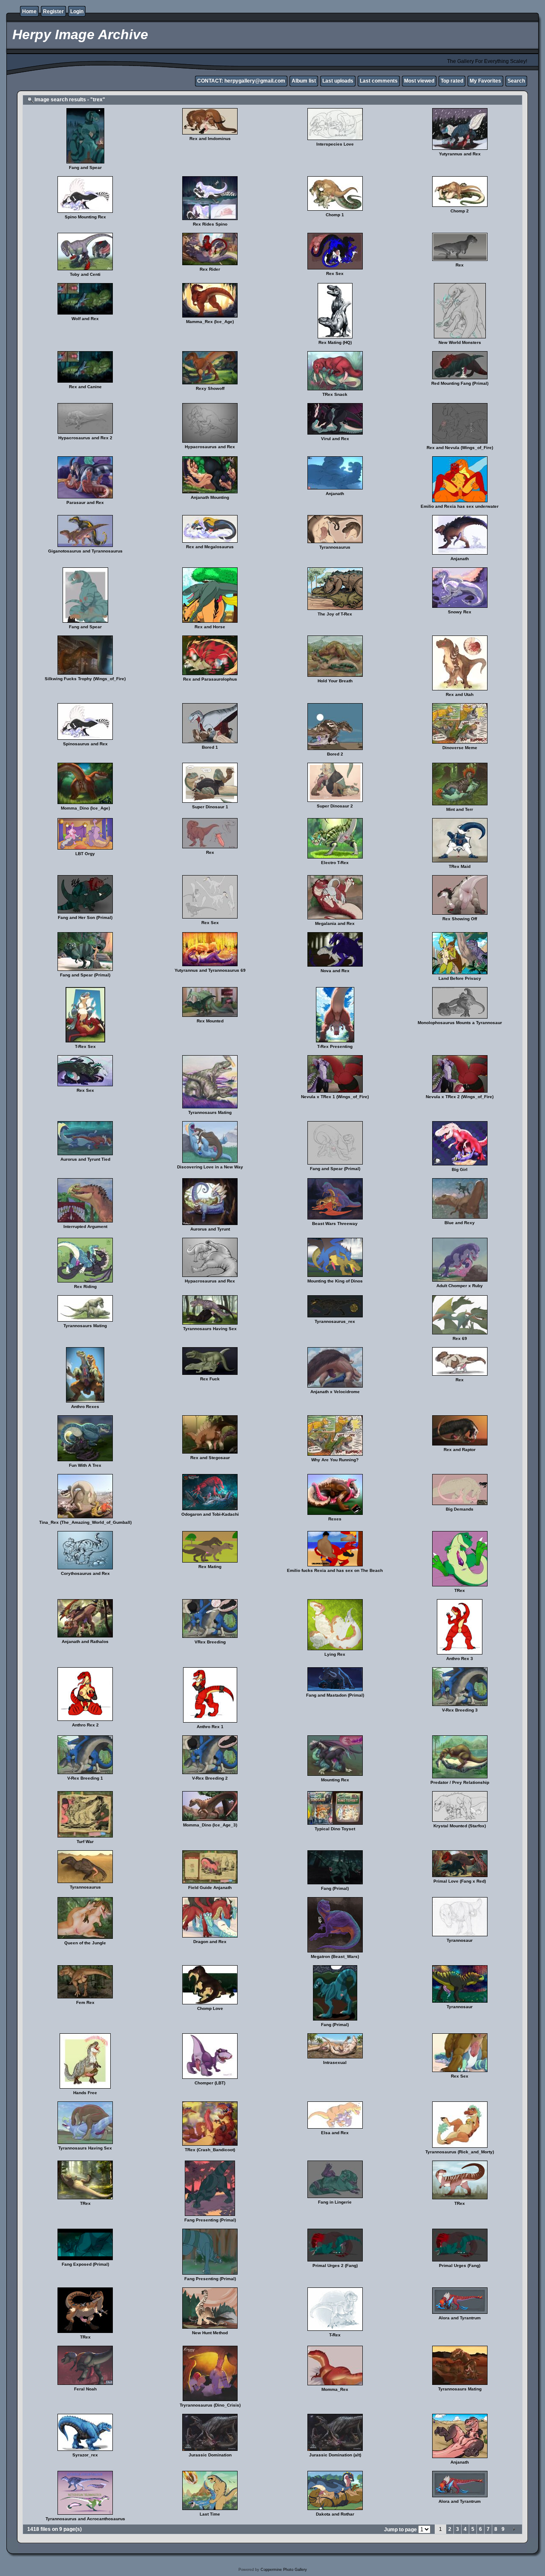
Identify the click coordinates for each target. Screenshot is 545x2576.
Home (29, 11)
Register (53, 11)
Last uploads (338, 81)
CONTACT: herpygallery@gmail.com (241, 81)
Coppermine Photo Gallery (284, 2570)
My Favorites (485, 81)
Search (516, 81)
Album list (304, 81)
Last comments (379, 81)
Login (77, 11)
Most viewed (419, 81)
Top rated (452, 81)
